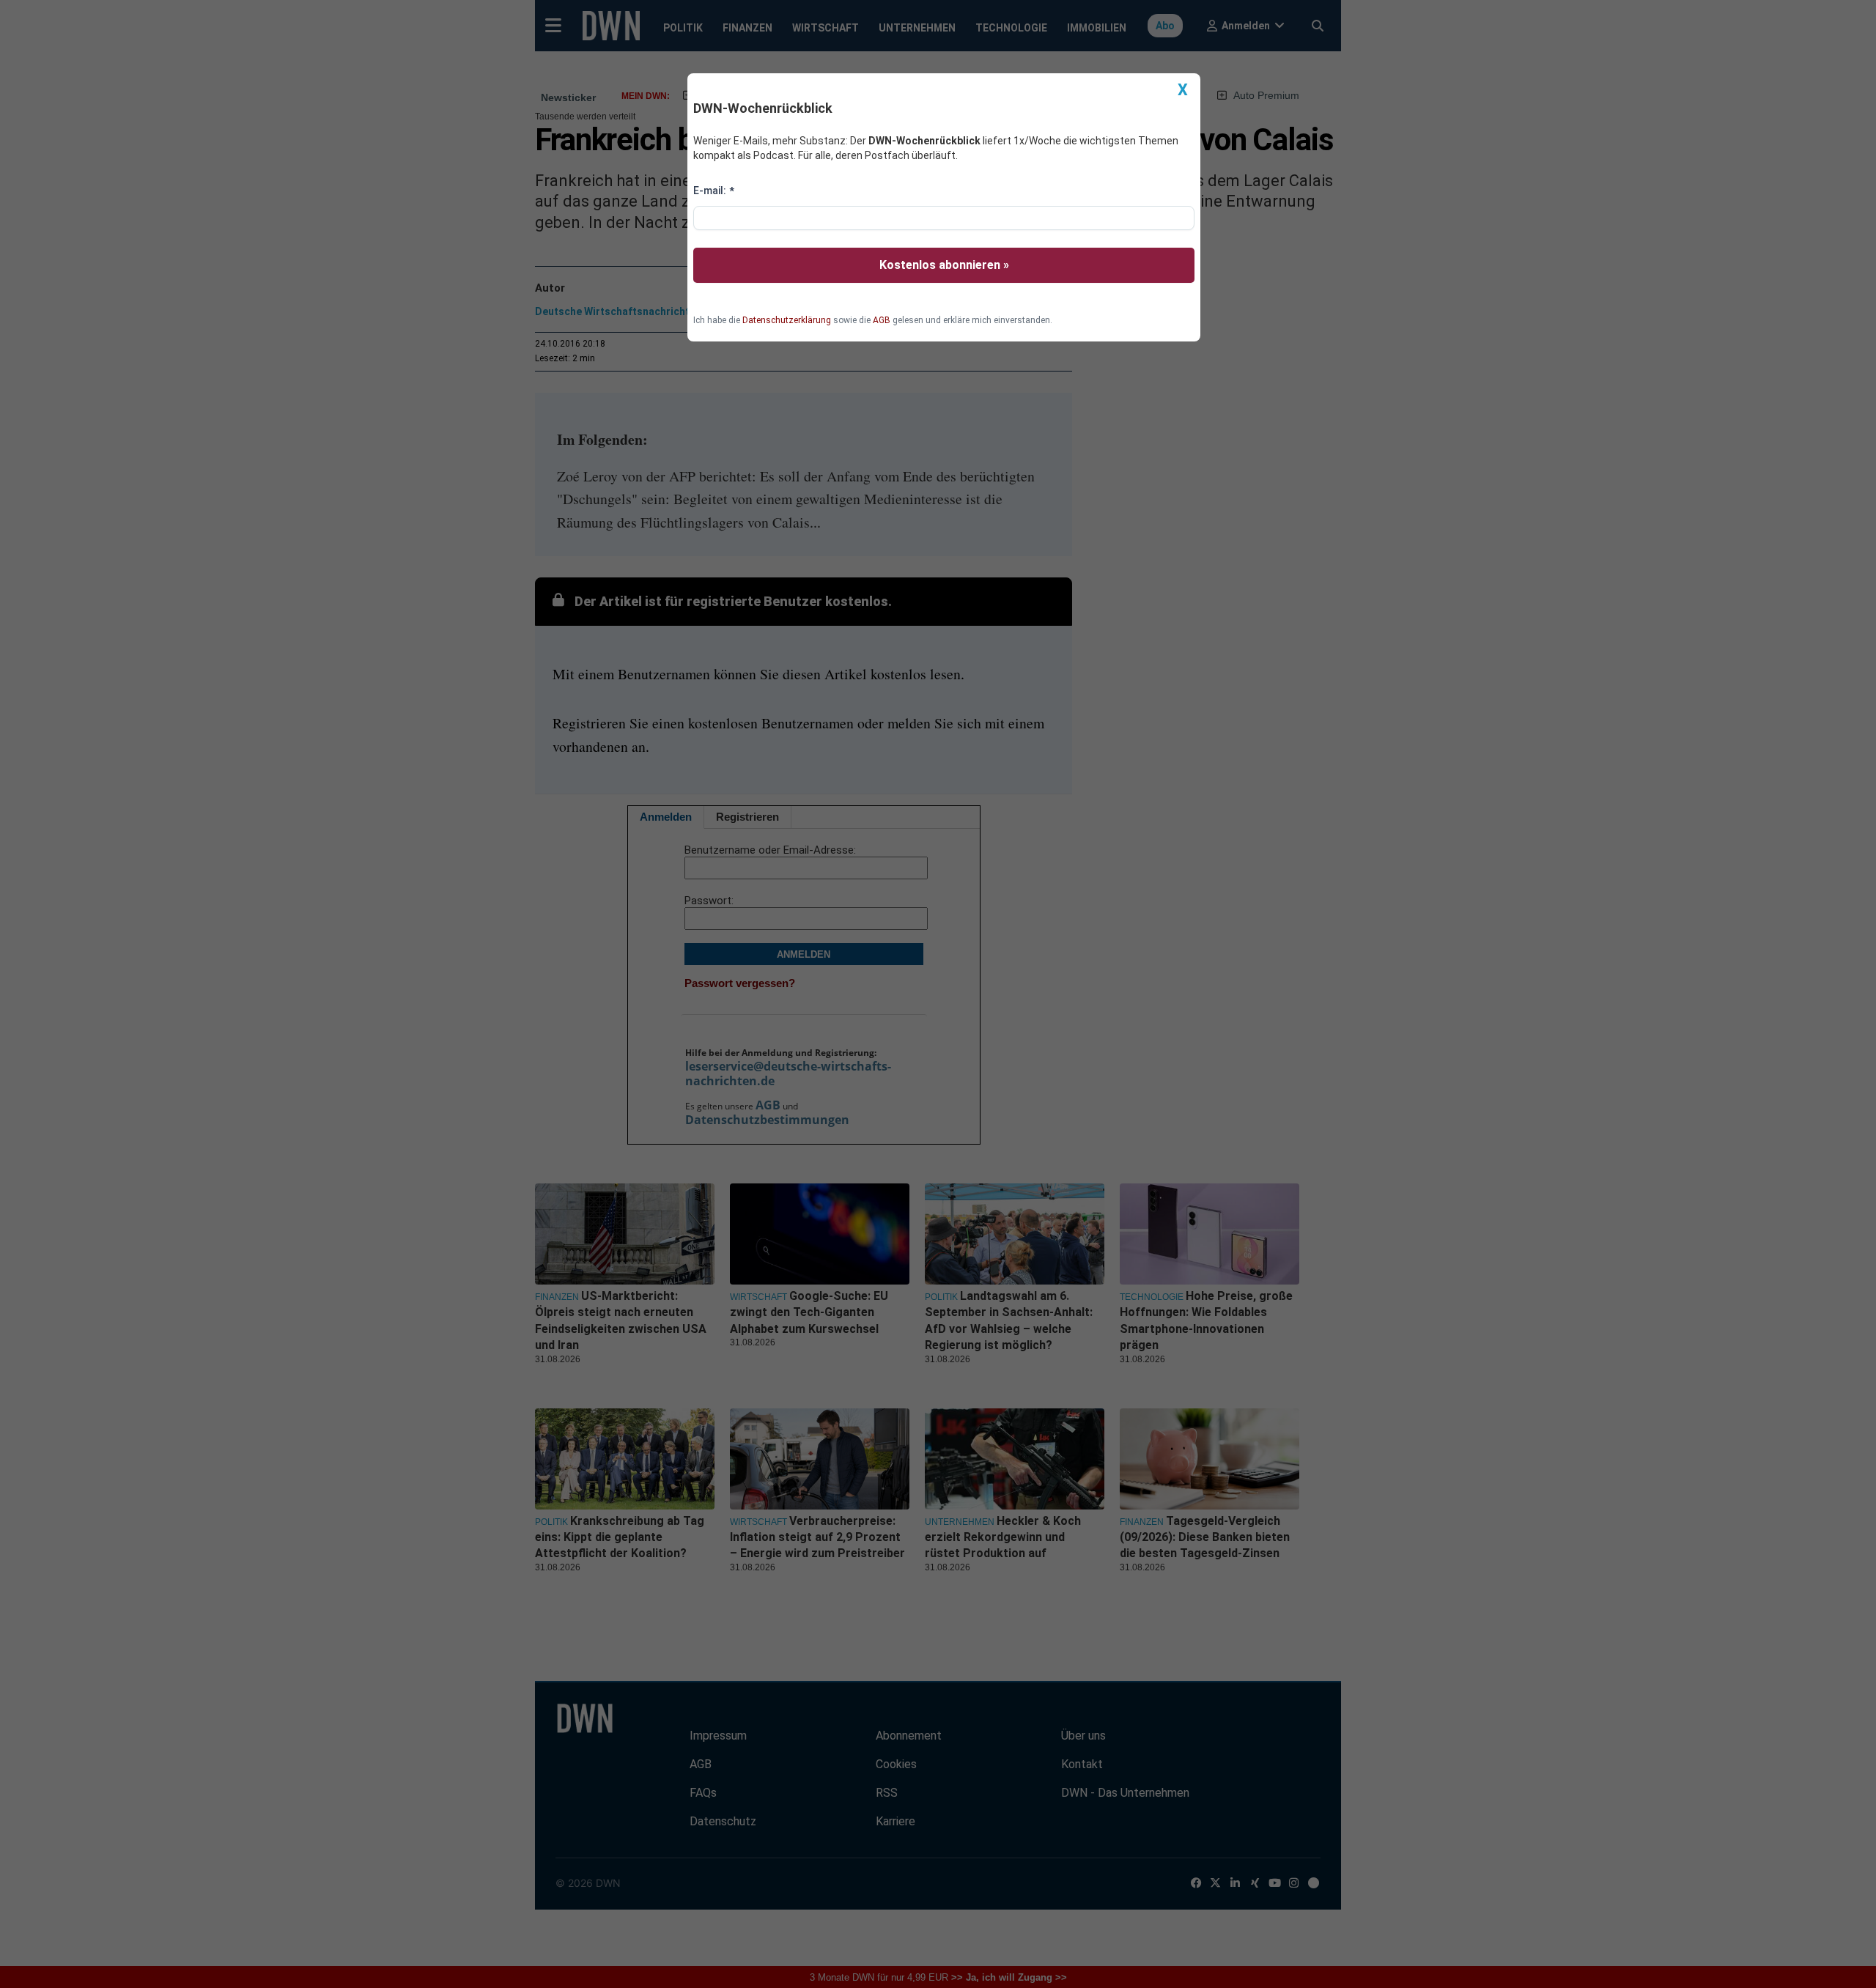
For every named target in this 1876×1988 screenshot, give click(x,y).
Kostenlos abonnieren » (944, 265)
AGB (882, 320)
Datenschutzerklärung (787, 320)
